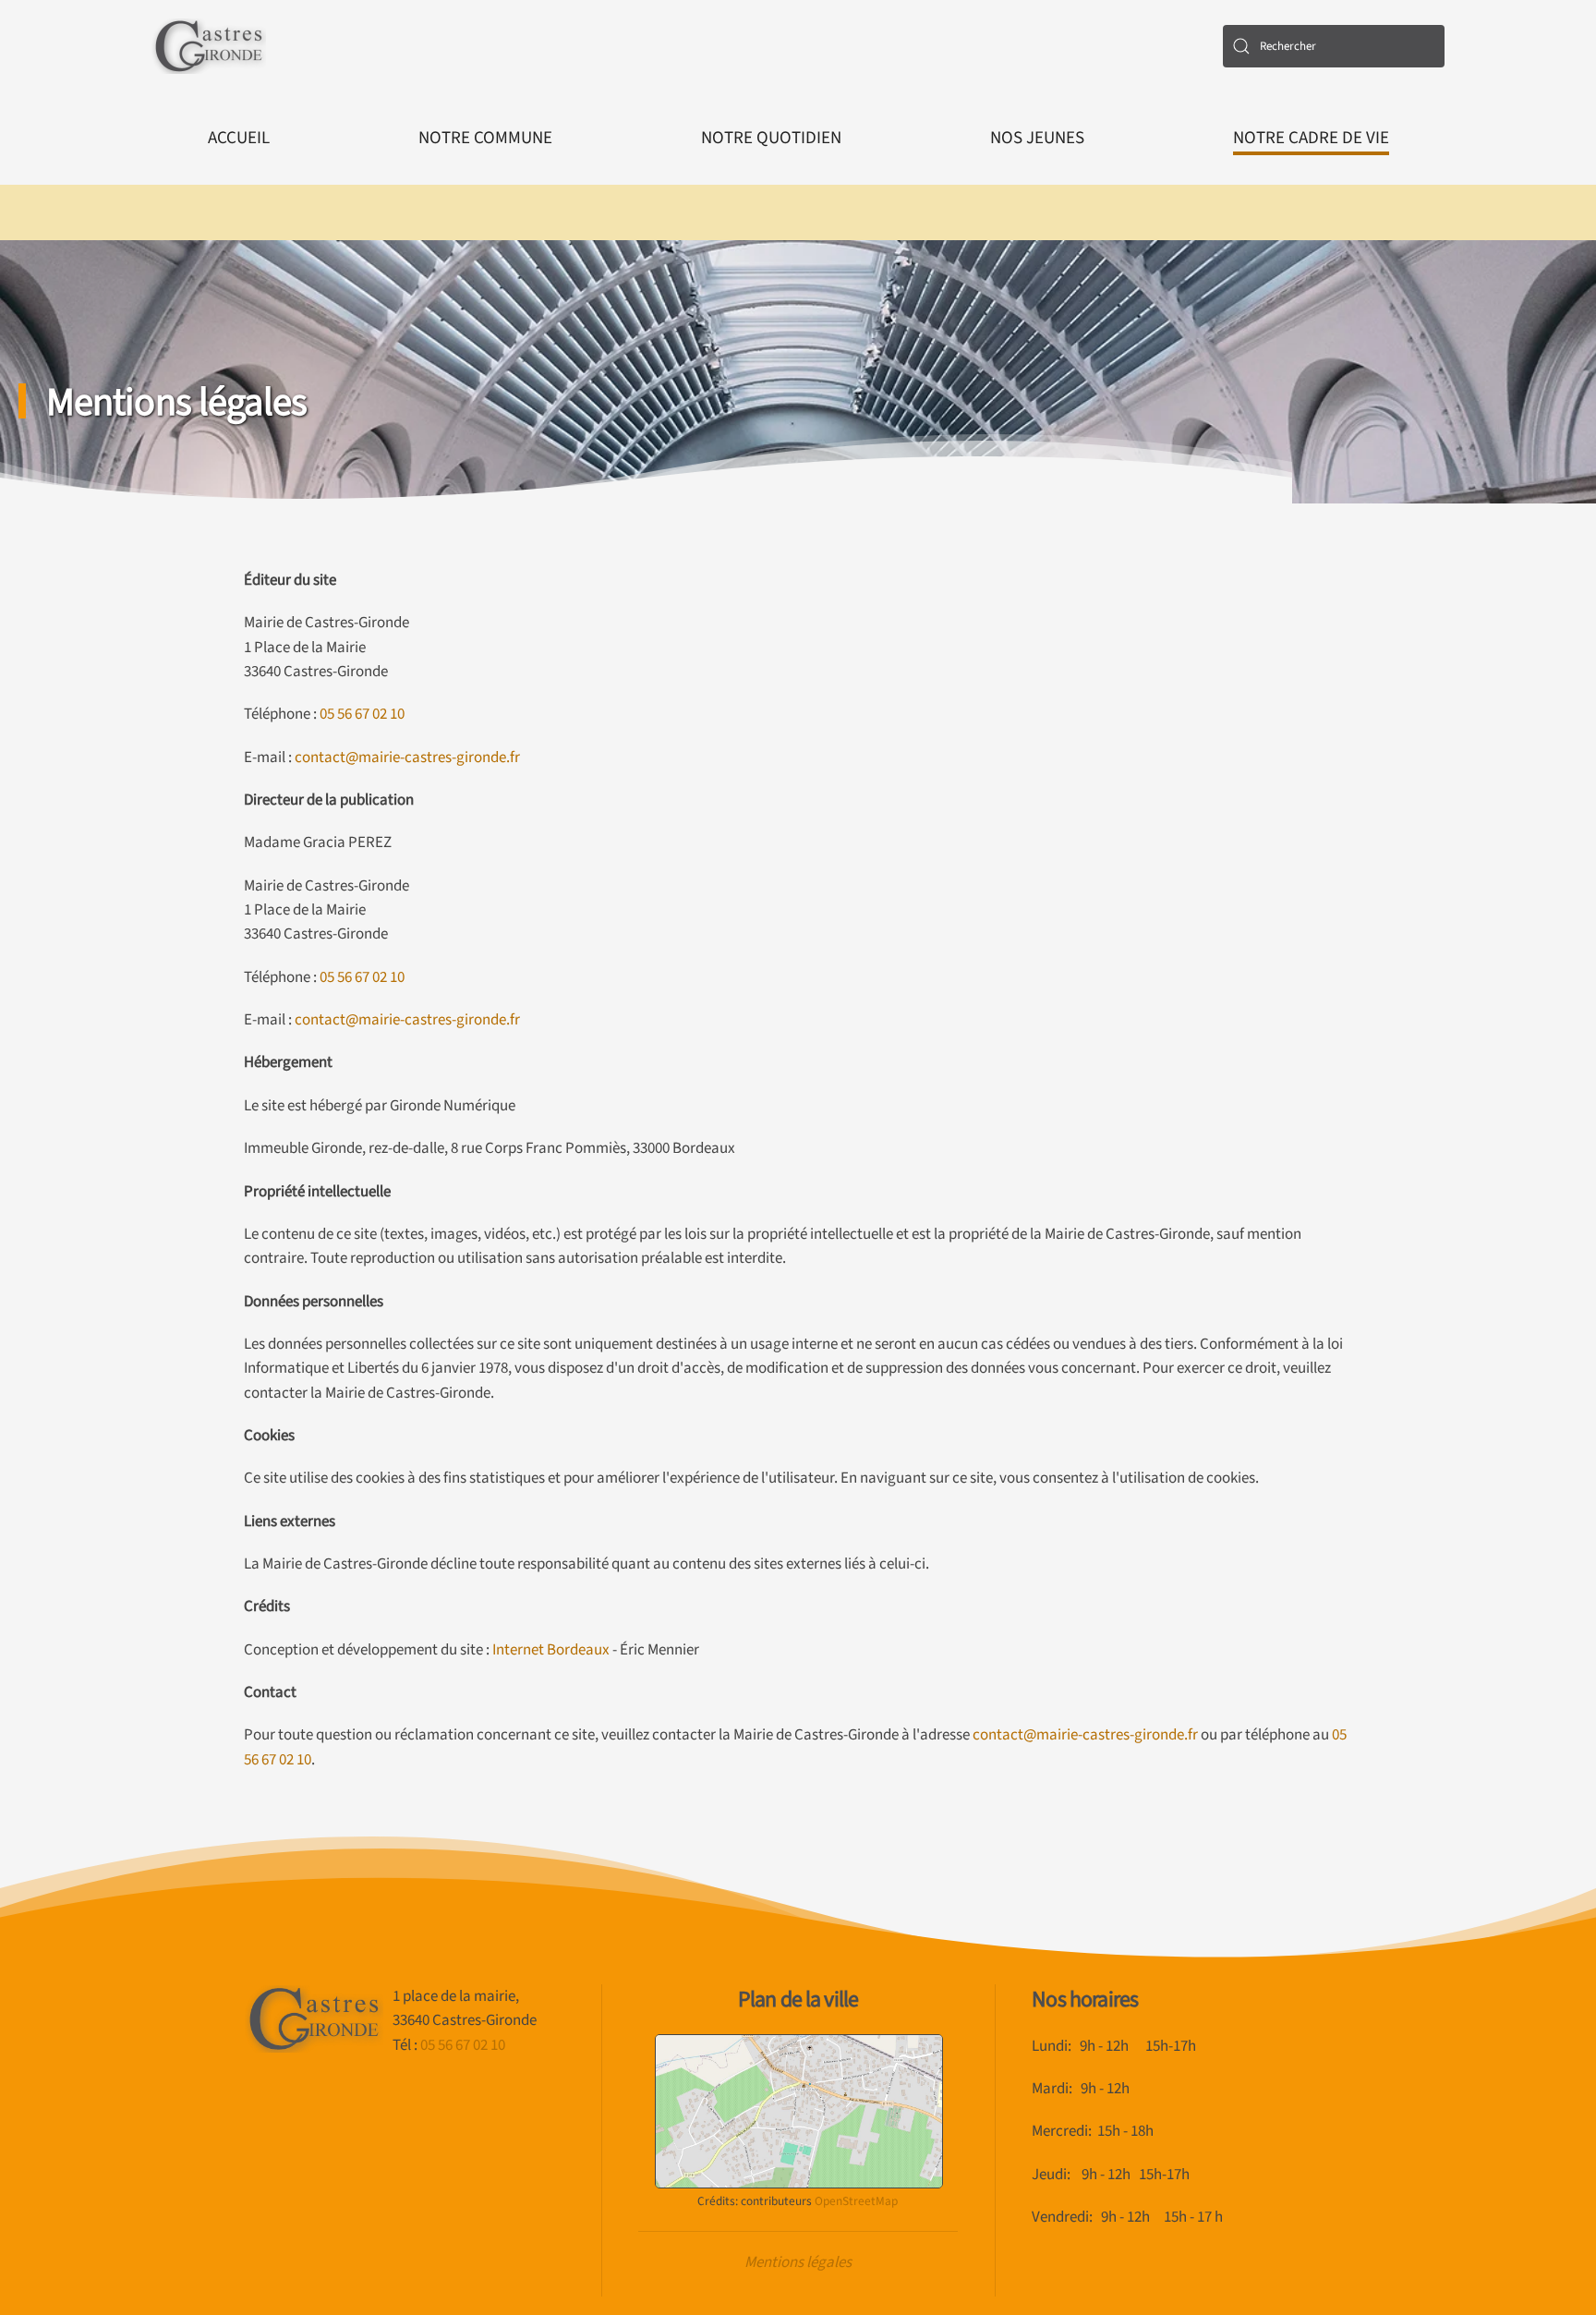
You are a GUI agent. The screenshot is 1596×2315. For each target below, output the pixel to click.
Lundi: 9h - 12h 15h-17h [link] (1114, 2046)
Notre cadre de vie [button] (1311, 138)
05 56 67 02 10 (362, 714)
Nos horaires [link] (1085, 2000)
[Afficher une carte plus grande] (799, 2110)
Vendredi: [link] (1066, 2217)
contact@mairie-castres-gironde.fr (407, 758)
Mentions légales (798, 2262)
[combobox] (1334, 46)
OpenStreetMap (856, 2201)
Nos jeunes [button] (1037, 138)
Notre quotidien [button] (771, 138)
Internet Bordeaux (551, 1650)
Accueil (239, 138)
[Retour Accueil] (209, 46)
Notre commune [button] (485, 138)
